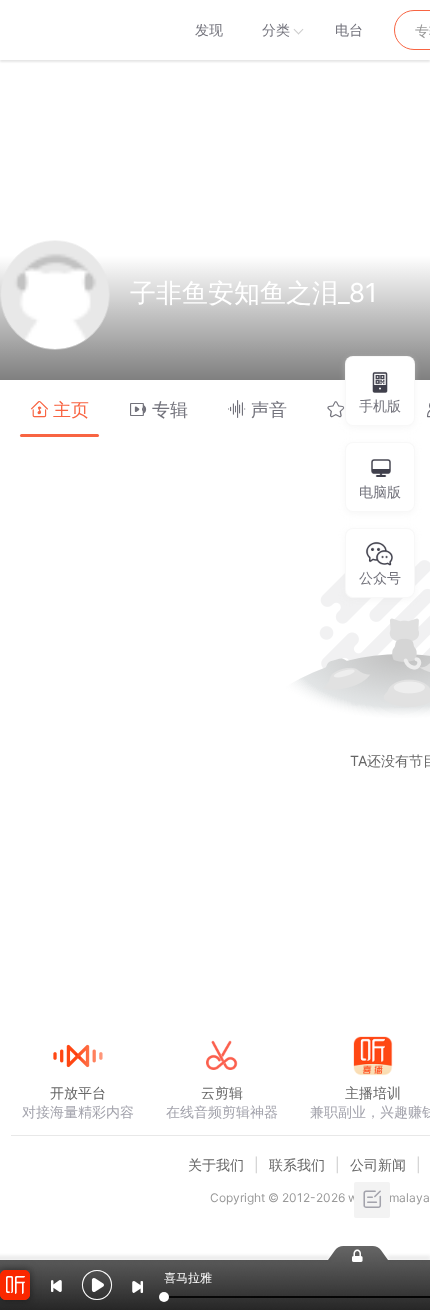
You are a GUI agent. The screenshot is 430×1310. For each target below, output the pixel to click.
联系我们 (297, 1164)
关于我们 (216, 1164)
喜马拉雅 (77, 30)
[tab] (59, 408)
